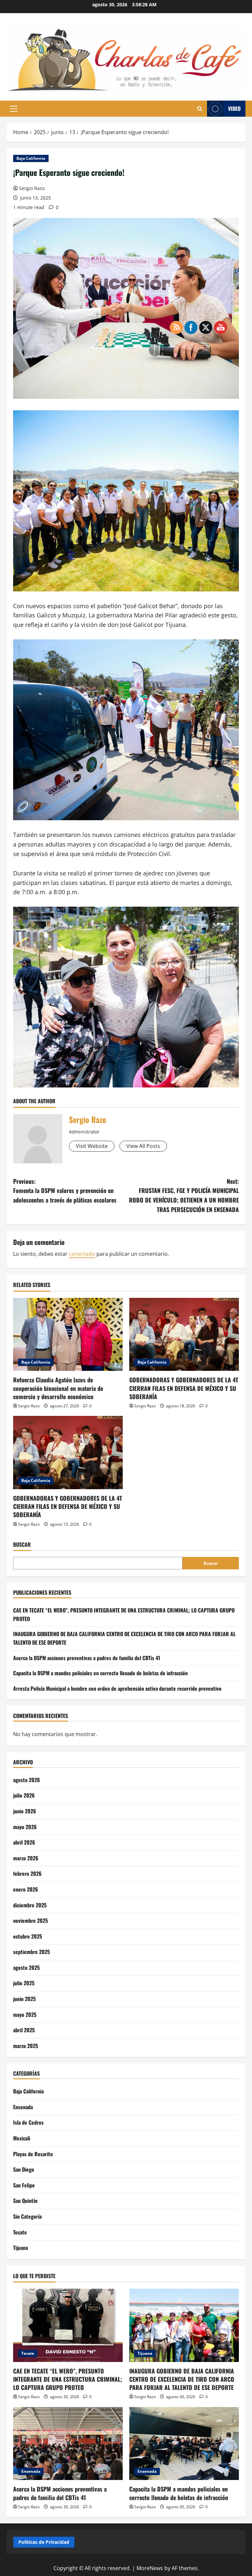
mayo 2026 (25, 1827)
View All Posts (143, 1146)
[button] (14, 109)
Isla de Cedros (28, 2122)
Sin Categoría (27, 2216)
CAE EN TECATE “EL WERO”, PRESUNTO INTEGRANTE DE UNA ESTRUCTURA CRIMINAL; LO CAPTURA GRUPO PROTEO (68, 2379)
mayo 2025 (25, 2015)
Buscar (22, 1545)
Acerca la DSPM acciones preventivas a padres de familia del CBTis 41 (87, 1658)
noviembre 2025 (31, 1920)
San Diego (24, 2169)
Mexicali (22, 2138)
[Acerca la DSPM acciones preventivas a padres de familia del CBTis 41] (68, 2444)
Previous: (65, 1191)
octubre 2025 (28, 1936)
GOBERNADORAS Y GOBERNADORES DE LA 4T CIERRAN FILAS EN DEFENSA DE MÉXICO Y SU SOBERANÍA (68, 1506)
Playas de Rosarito (33, 2154)
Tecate (20, 2232)
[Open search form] (200, 109)
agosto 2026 (27, 1780)
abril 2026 (24, 1842)
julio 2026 (24, 1795)
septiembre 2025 (31, 1952)
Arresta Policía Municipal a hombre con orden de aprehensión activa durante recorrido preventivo (117, 1688)
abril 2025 (24, 2030)
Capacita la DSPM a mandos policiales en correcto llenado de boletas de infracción (100, 1673)
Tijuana (21, 2248)
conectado (82, 1254)
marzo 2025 (26, 2046)
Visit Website (92, 1146)
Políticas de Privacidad (44, 2542)
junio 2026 (25, 1811)
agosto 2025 (26, 1968)
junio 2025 (24, 1999)
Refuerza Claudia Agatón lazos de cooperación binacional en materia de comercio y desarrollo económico (58, 1388)
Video (234, 108)
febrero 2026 (27, 1873)
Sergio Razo (32, 188)
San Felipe (24, 2185)
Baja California (31, 158)
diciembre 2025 (30, 1905)
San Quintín (25, 2201)
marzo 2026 (26, 1858)
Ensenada (23, 2107)
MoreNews (150, 2568)
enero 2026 (26, 1889)
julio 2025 (24, 1983)
